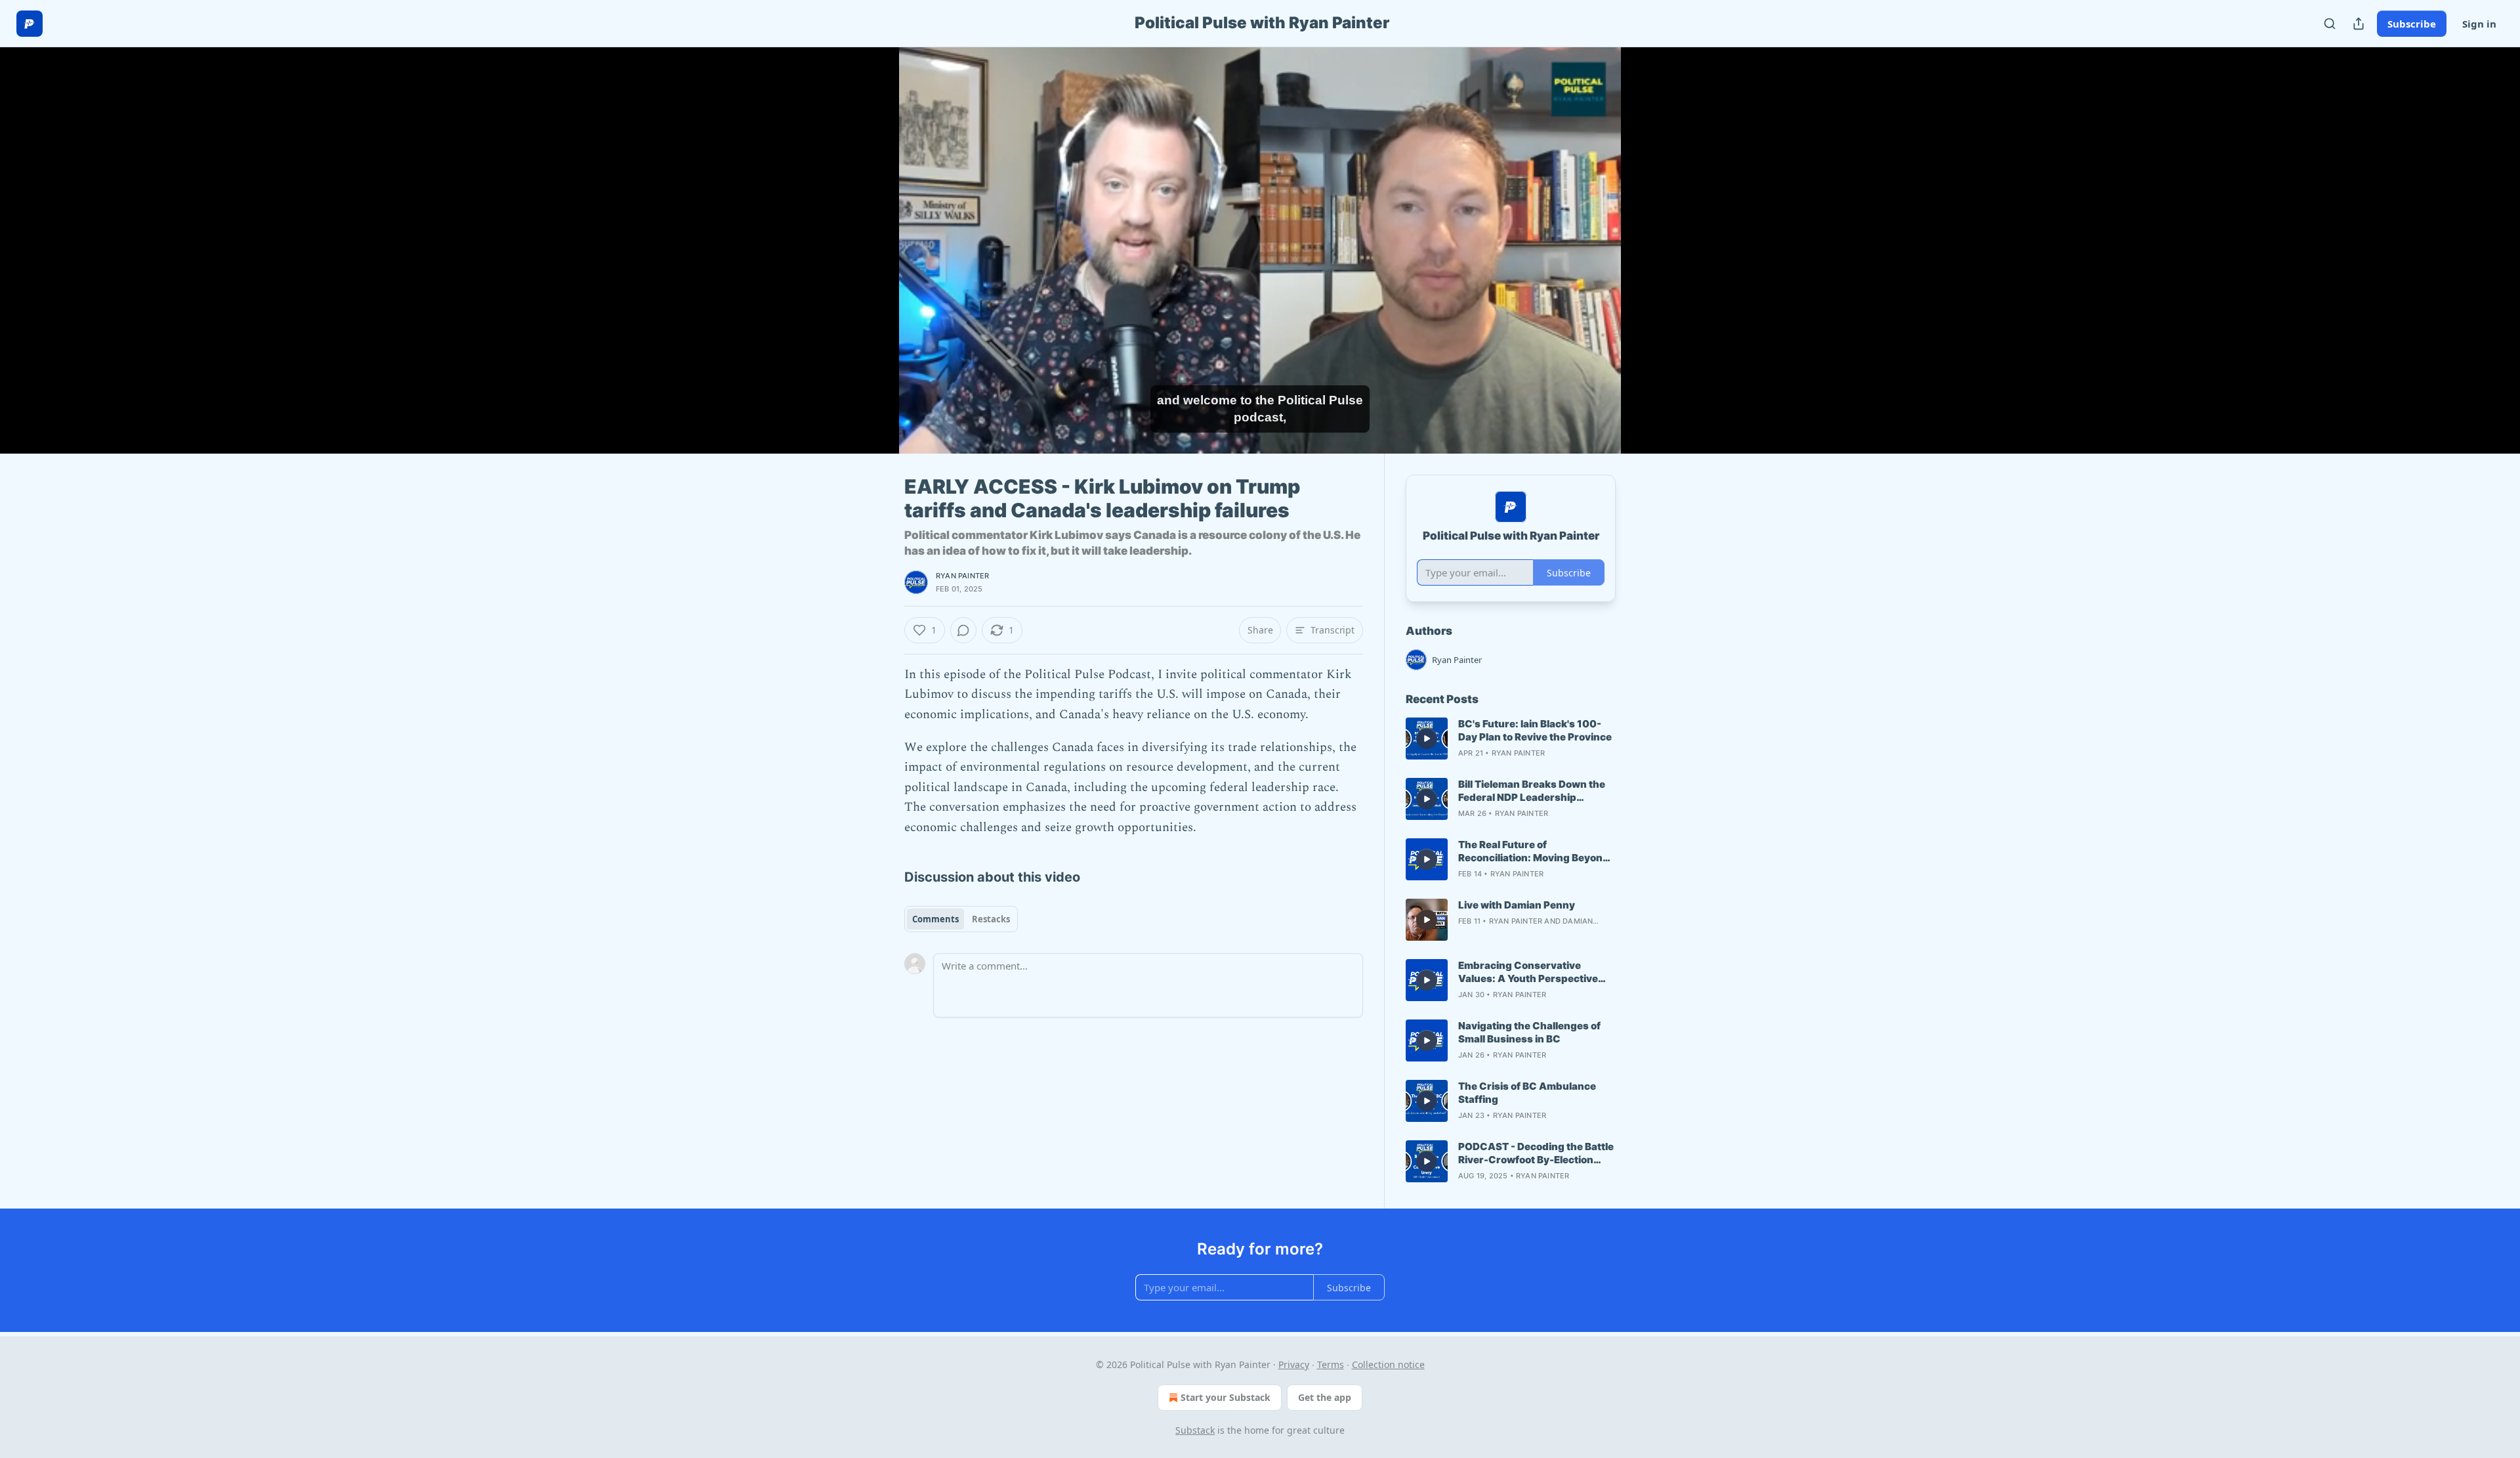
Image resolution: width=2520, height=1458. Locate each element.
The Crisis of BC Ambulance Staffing (1527, 1093)
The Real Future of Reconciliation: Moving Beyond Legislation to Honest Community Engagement (1534, 851)
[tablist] (961, 919)
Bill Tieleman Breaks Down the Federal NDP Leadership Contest (1532, 791)
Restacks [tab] (991, 919)
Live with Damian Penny (1517, 905)
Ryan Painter (962, 576)
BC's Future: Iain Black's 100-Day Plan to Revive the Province (1535, 730)
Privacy (1294, 1364)
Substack (1195, 1430)
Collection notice (1388, 1364)
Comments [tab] (935, 919)
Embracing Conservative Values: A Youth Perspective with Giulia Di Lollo (1528, 972)
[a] (1427, 739)
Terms (1331, 1364)
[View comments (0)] (1648, 250)
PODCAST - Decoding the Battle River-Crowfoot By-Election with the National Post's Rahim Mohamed (1536, 1153)
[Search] (2330, 24)
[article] (1511, 739)
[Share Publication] (2359, 24)
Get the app (1325, 1397)
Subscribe (2412, 24)
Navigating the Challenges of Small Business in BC (1529, 1032)
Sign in (2479, 24)
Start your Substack (1226, 1397)
